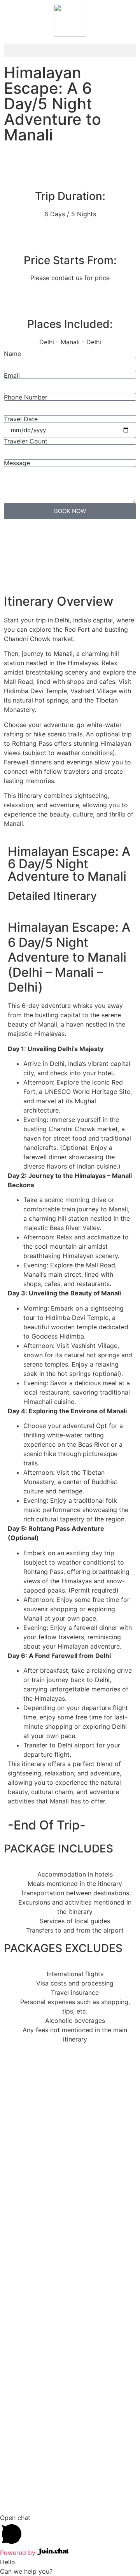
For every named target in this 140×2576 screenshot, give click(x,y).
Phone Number (26, 397)
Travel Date (21, 419)
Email (12, 375)
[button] (70, 51)
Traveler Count (26, 441)
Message (17, 463)
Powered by (19, 2553)
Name (12, 354)
